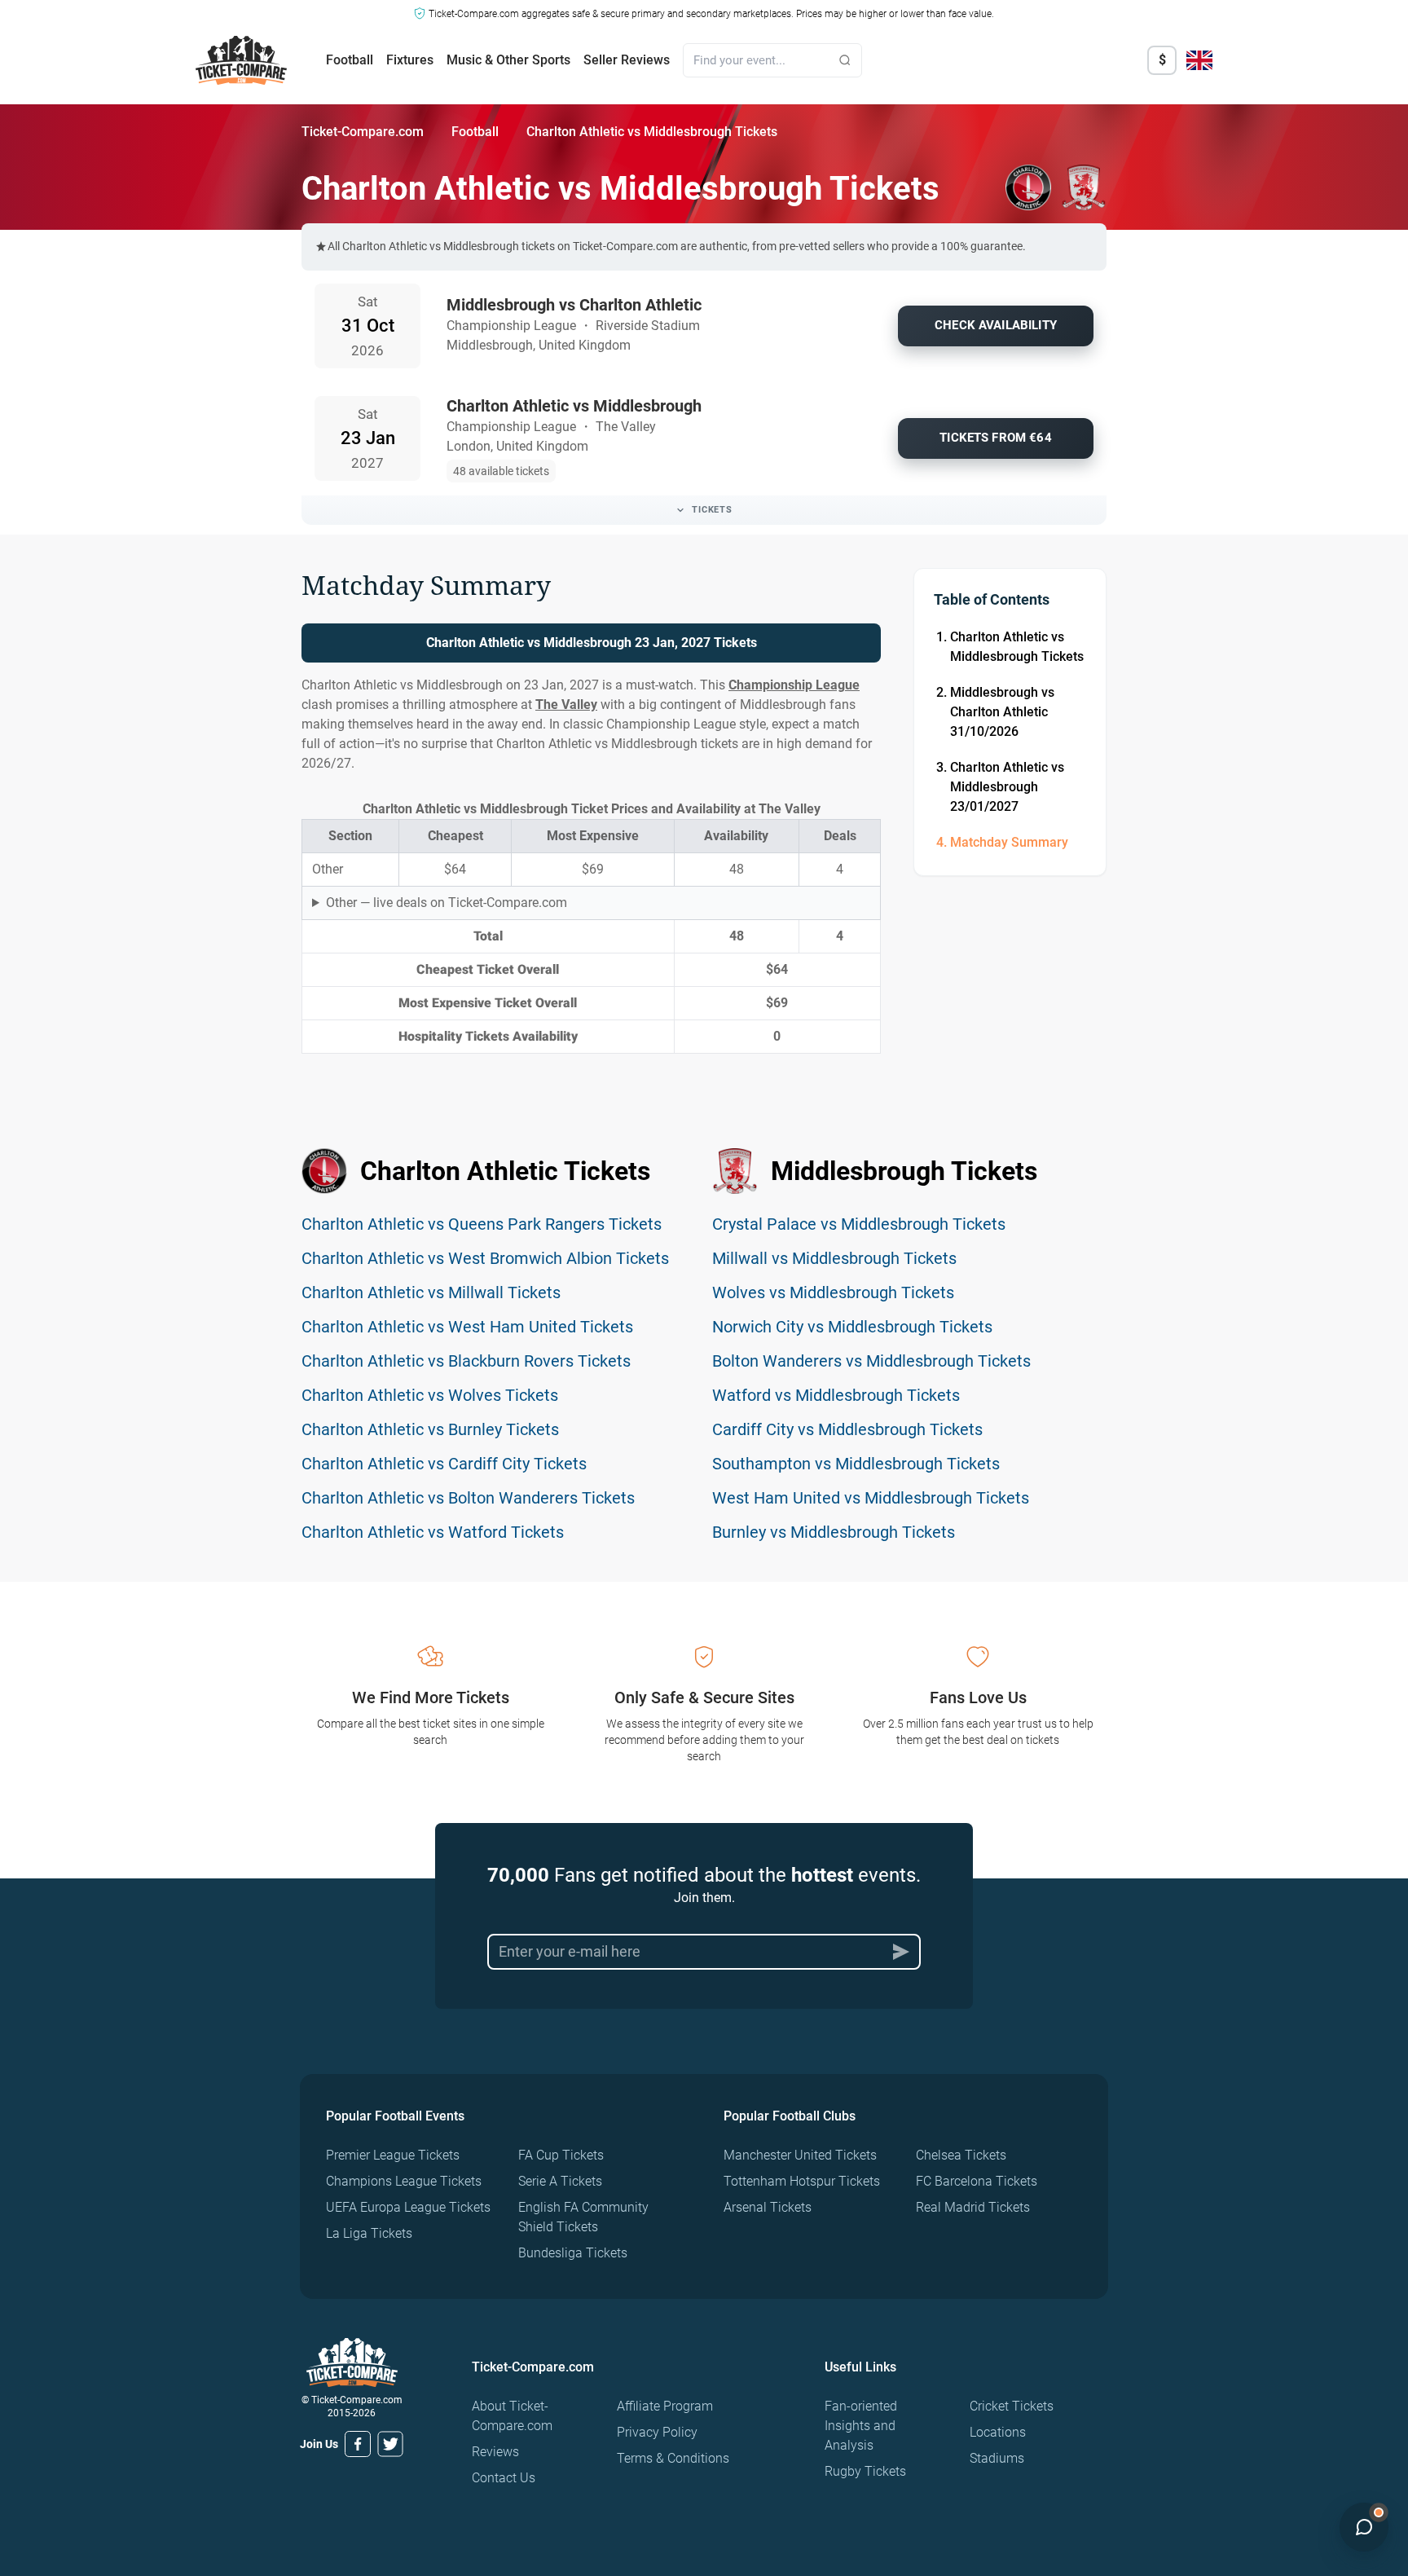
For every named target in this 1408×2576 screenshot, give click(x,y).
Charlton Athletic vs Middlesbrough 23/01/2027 (1007, 787)
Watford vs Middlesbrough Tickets (836, 1395)
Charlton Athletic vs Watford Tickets (433, 1532)
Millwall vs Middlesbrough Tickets (834, 1258)
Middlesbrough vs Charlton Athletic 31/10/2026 (1002, 712)
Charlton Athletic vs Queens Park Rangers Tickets (482, 1224)
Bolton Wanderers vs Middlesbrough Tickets (871, 1361)
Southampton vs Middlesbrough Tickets (856, 1464)
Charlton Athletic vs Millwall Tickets (431, 1292)
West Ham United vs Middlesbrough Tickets (871, 1498)
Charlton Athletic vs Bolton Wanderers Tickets (468, 1498)
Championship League (794, 685)
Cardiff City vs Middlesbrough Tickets (847, 1429)
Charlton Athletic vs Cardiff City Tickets (444, 1464)
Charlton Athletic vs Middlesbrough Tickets (1017, 647)
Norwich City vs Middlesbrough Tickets (852, 1327)
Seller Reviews (627, 60)
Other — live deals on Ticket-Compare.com (447, 903)
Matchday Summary (1009, 842)
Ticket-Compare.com (363, 132)
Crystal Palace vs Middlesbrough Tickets (859, 1224)
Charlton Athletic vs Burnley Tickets (430, 1429)
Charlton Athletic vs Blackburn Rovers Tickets (466, 1361)
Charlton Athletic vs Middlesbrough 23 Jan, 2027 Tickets (592, 643)
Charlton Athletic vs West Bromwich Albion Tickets (485, 1258)
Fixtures (410, 60)
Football (350, 60)
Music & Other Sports (508, 60)
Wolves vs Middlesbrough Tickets (833, 1292)
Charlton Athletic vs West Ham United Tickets (467, 1327)
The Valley (566, 705)
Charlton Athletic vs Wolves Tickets (430, 1395)
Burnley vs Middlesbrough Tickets (834, 1532)
